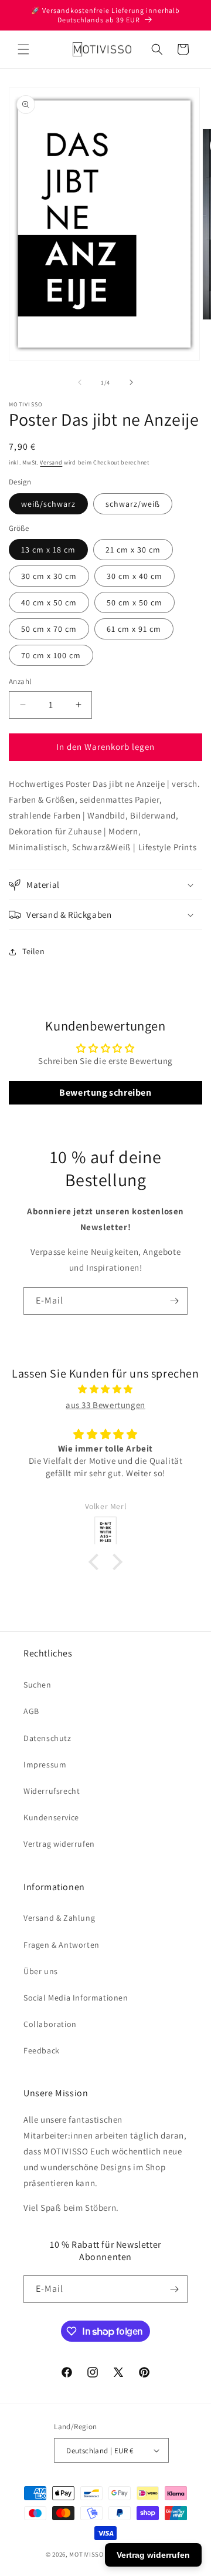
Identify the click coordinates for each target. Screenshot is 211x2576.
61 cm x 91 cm (134, 629)
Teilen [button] (34, 951)
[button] (23, 49)
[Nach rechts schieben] (131, 382)
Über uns (41, 1971)
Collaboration (50, 2024)
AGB (31, 1711)
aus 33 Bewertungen (105, 1405)
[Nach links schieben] (80, 382)
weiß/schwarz (48, 504)
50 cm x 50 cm (135, 602)
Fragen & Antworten (62, 1945)
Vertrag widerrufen (59, 1844)
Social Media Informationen (76, 1998)
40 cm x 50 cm (49, 602)
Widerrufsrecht (52, 1791)
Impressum (45, 1765)
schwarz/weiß (133, 504)
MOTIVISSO (86, 2554)
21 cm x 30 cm (133, 550)
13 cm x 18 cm (48, 550)
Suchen (38, 1685)
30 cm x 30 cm (49, 576)
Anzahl (20, 681)
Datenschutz (47, 1738)
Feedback (42, 2050)
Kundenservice (51, 1817)
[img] (105, 1389)
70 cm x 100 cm (51, 655)
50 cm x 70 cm (49, 629)
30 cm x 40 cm (135, 576)
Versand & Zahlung (59, 1918)
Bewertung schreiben (105, 1092)
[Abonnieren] (174, 1301)
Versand (51, 462)
